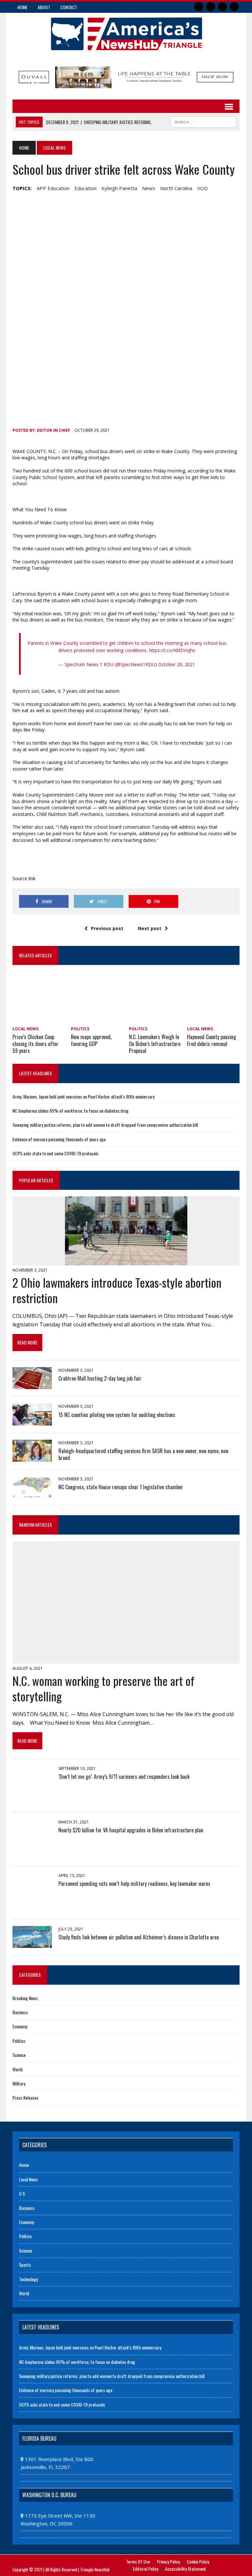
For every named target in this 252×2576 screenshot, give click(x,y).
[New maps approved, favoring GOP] (97, 1019)
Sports (25, 2265)
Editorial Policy (146, 2569)
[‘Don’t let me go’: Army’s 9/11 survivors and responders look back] (32, 1800)
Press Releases (25, 2097)
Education (85, 188)
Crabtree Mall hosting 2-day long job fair (100, 1378)
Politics (80, 1029)
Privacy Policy (168, 2561)
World (18, 2069)
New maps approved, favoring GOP (91, 1040)
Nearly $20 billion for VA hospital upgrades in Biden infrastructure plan (131, 1830)
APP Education (53, 188)
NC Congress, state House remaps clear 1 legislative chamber (121, 1487)
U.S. (22, 2193)
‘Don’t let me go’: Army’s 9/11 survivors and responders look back (124, 1777)
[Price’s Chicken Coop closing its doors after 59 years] (39, 1019)
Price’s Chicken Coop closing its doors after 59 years (35, 1044)
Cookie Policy (198, 2561)
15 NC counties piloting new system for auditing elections (117, 1415)
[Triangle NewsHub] (126, 34)
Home (22, 7)
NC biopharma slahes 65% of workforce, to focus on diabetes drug (71, 1111)
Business (20, 2012)
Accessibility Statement (186, 2569)
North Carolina (176, 188)
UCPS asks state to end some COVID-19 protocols (55, 1153)
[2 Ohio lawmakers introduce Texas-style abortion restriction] (126, 1261)
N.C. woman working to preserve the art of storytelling (104, 1688)
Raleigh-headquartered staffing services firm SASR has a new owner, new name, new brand (143, 1454)
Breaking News (25, 1998)
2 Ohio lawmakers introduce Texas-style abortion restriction (117, 1290)
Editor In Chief (54, 430)
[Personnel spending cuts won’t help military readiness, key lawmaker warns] (32, 1907)
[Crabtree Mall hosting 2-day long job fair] (32, 1385)
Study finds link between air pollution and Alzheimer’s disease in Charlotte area (139, 1937)
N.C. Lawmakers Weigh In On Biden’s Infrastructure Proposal (155, 1044)
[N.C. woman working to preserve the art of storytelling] (126, 1659)
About (44, 7)
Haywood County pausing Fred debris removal (211, 1040)
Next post (150, 928)
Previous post (107, 928)
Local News (25, 1029)
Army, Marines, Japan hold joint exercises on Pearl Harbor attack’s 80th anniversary (84, 1096)
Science (19, 2055)
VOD (202, 188)
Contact (69, 7)
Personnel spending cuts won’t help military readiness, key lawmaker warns (134, 1884)
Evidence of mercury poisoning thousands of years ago (59, 1139)
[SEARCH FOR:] (203, 121)
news (149, 188)
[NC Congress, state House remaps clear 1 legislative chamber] (32, 1494)
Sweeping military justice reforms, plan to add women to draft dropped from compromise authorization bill (105, 1125)
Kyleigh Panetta (119, 188)
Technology (28, 2279)
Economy (20, 2026)
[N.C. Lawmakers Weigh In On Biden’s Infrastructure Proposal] (155, 1019)
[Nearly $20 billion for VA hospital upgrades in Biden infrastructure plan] (32, 1854)
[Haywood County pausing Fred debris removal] (213, 1019)
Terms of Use (138, 2561)
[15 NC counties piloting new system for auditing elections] (32, 1421)
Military (19, 2083)
